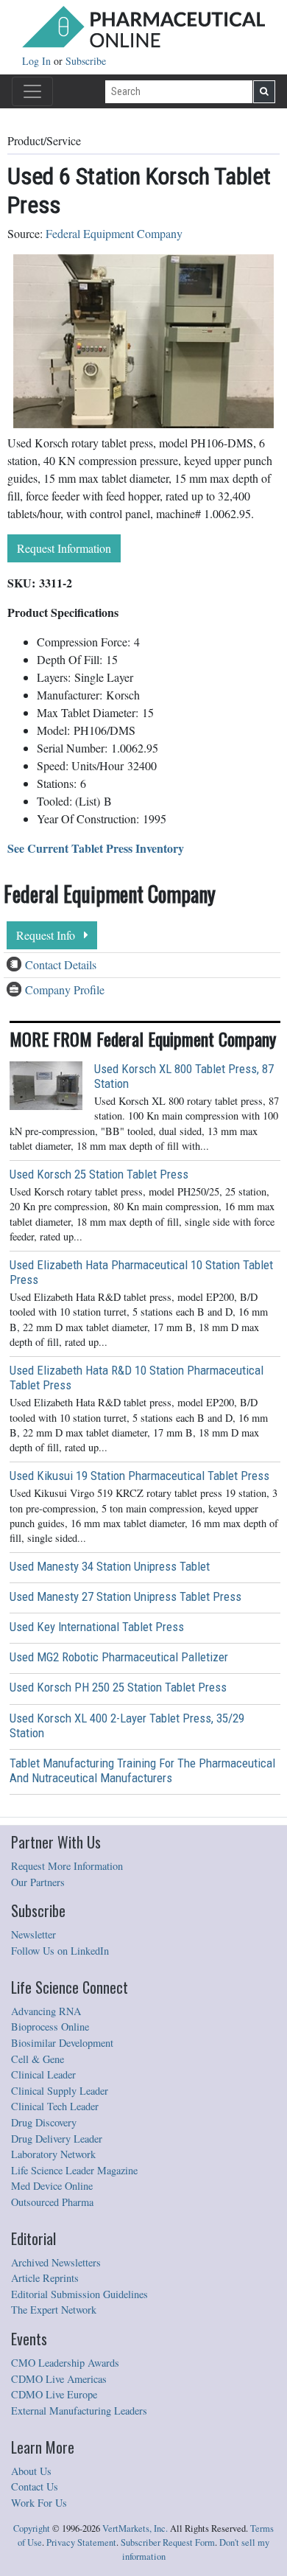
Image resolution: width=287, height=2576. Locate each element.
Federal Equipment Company (114, 233)
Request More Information (67, 1866)
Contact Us (35, 2486)
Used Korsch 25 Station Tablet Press (99, 1174)
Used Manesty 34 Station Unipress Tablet (110, 1566)
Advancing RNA (46, 2011)
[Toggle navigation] (32, 91)
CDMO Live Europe (54, 2394)
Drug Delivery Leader (57, 2139)
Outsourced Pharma (52, 2202)
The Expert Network (54, 2310)
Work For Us (39, 2503)
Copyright (32, 2528)
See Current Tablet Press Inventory (96, 848)
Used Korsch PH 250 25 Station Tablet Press (118, 1687)
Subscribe (86, 61)
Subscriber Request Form (168, 2542)
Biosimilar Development (62, 2043)
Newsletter (33, 1934)
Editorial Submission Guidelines (79, 2294)
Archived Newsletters (56, 2262)
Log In (38, 61)
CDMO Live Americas (59, 2379)
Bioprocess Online (50, 2027)
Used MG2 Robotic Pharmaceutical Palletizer (119, 1657)
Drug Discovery (44, 2122)
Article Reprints (45, 2278)
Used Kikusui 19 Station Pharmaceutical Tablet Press (139, 1476)
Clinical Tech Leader (55, 2106)
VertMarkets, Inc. (135, 2528)
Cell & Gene (38, 2059)
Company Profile (65, 989)
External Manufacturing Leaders (79, 2411)
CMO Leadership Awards (65, 2363)
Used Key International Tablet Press (97, 1627)
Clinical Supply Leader (60, 2091)
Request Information (64, 548)
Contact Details (61, 964)
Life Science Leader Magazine (74, 2170)
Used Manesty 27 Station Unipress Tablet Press (125, 1596)
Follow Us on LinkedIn (60, 1951)
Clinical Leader (43, 2074)
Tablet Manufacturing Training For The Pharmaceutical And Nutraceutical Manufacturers (142, 1770)
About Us (31, 2471)
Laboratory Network (53, 2154)
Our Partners (38, 1882)
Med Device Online (52, 2186)
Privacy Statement (81, 2542)
